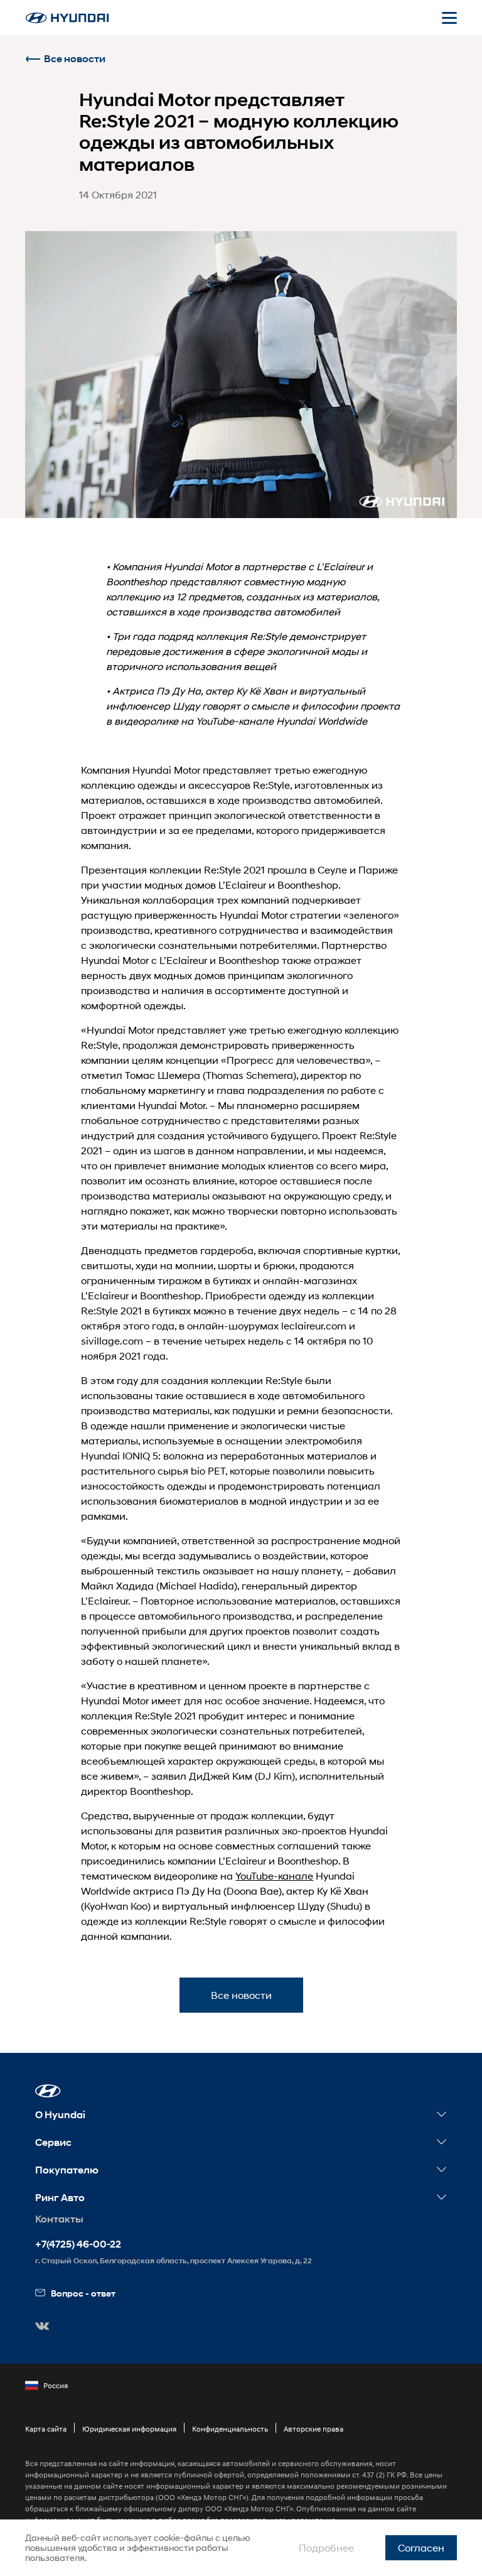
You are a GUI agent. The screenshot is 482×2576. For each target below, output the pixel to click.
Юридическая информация (129, 2429)
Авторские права (313, 2429)
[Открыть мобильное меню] (449, 18)
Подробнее (326, 2547)
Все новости (75, 59)
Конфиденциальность (230, 2429)
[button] (48, 2091)
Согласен (421, 2547)
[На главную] (67, 18)
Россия (56, 2385)
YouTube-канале (274, 1875)
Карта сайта (46, 2429)
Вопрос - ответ (83, 2293)
